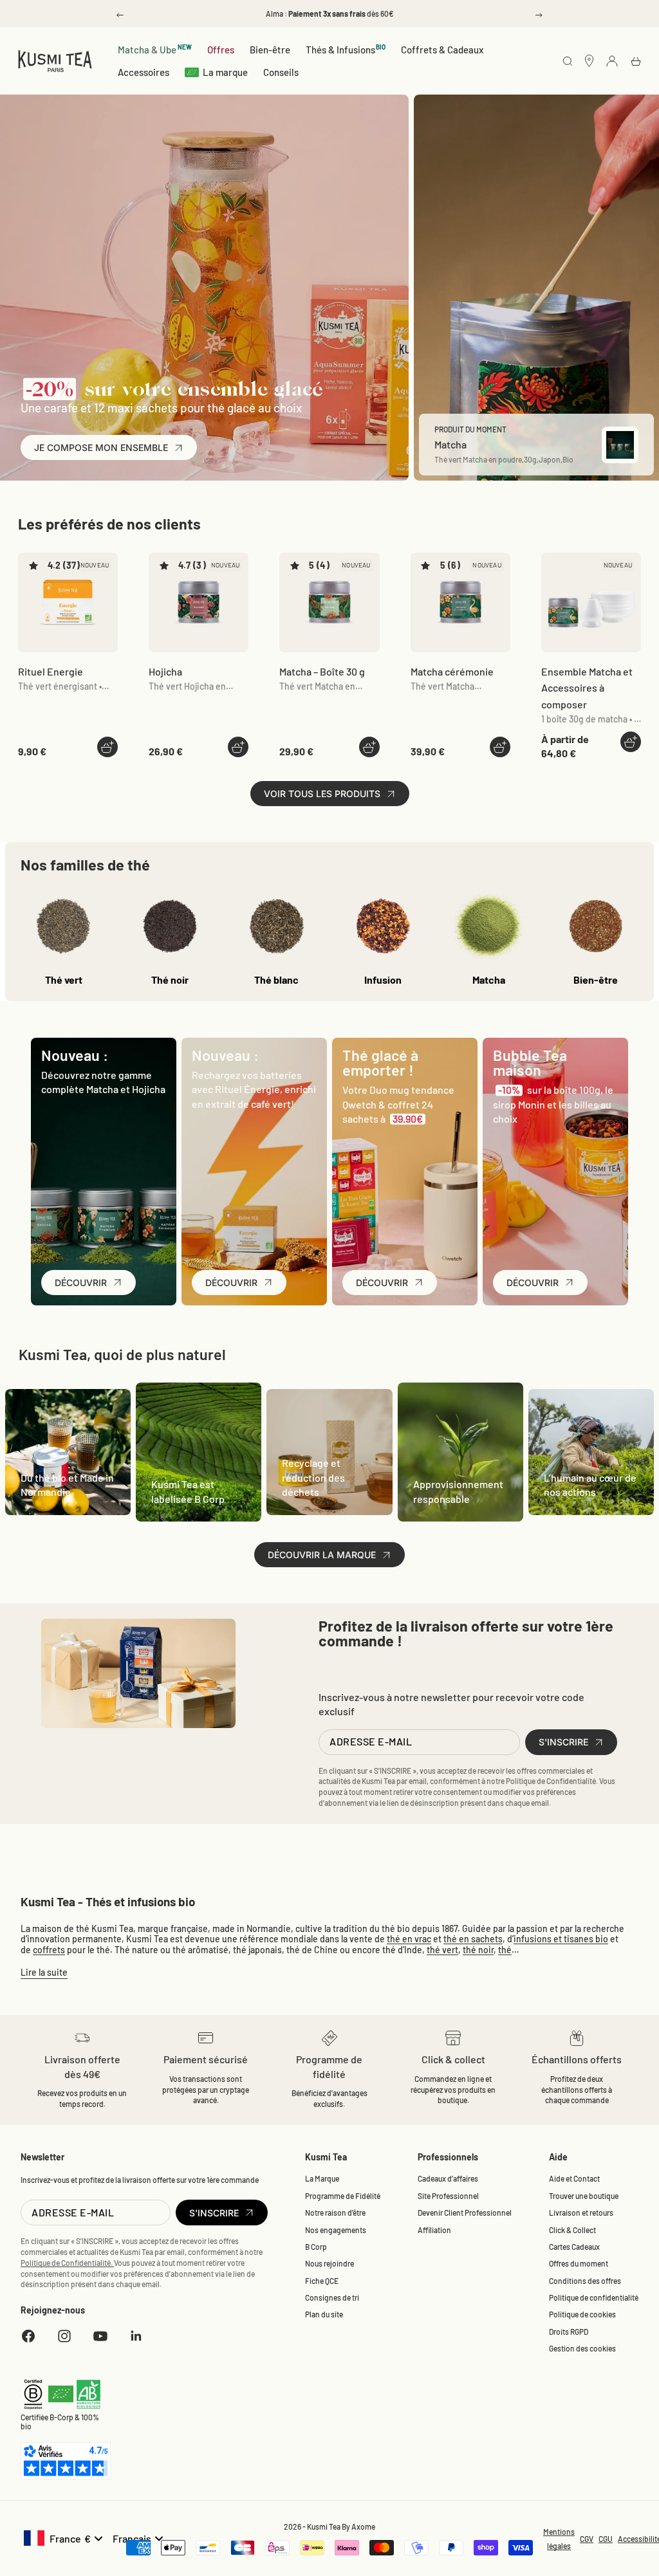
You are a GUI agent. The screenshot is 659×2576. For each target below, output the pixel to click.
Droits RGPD (569, 2332)
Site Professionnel (448, 2196)
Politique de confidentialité (594, 2297)
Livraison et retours (581, 2213)
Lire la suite (44, 1972)
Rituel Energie (51, 671)
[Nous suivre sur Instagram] (64, 2336)
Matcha (322, 671)
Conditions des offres (585, 2281)
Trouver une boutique (584, 2196)
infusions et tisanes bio (561, 1939)
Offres (221, 50)
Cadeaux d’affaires (448, 2178)
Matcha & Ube (155, 49)
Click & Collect (572, 2230)
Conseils (281, 72)
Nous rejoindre (329, 2263)
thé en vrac (409, 1939)
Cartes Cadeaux (574, 2247)
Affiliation (434, 2230)
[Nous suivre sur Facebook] (28, 2336)
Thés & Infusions (346, 49)
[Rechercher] (568, 62)
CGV (587, 2539)
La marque (225, 72)
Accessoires (144, 72)
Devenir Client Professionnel (465, 2213)
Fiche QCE (322, 2281)
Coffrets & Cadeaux (442, 50)
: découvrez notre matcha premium (329, 14)
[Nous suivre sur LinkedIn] (136, 2336)
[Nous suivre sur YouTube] (100, 2336)
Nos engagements (336, 2230)
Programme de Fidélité (343, 2196)
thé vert (442, 1950)
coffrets (49, 1950)
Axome (363, 2526)
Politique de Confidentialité (551, 1781)
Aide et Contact (574, 2178)
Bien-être (270, 50)
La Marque (322, 2178)
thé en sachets (473, 1939)
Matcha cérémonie (452, 671)
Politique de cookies (582, 2314)
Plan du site (324, 2314)
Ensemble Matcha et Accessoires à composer (587, 688)
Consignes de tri (332, 2297)
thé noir (478, 1950)
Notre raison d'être (335, 2213)
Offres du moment (579, 2263)
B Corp (316, 2247)
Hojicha (165, 671)
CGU (606, 2539)
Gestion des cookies (582, 2348)
